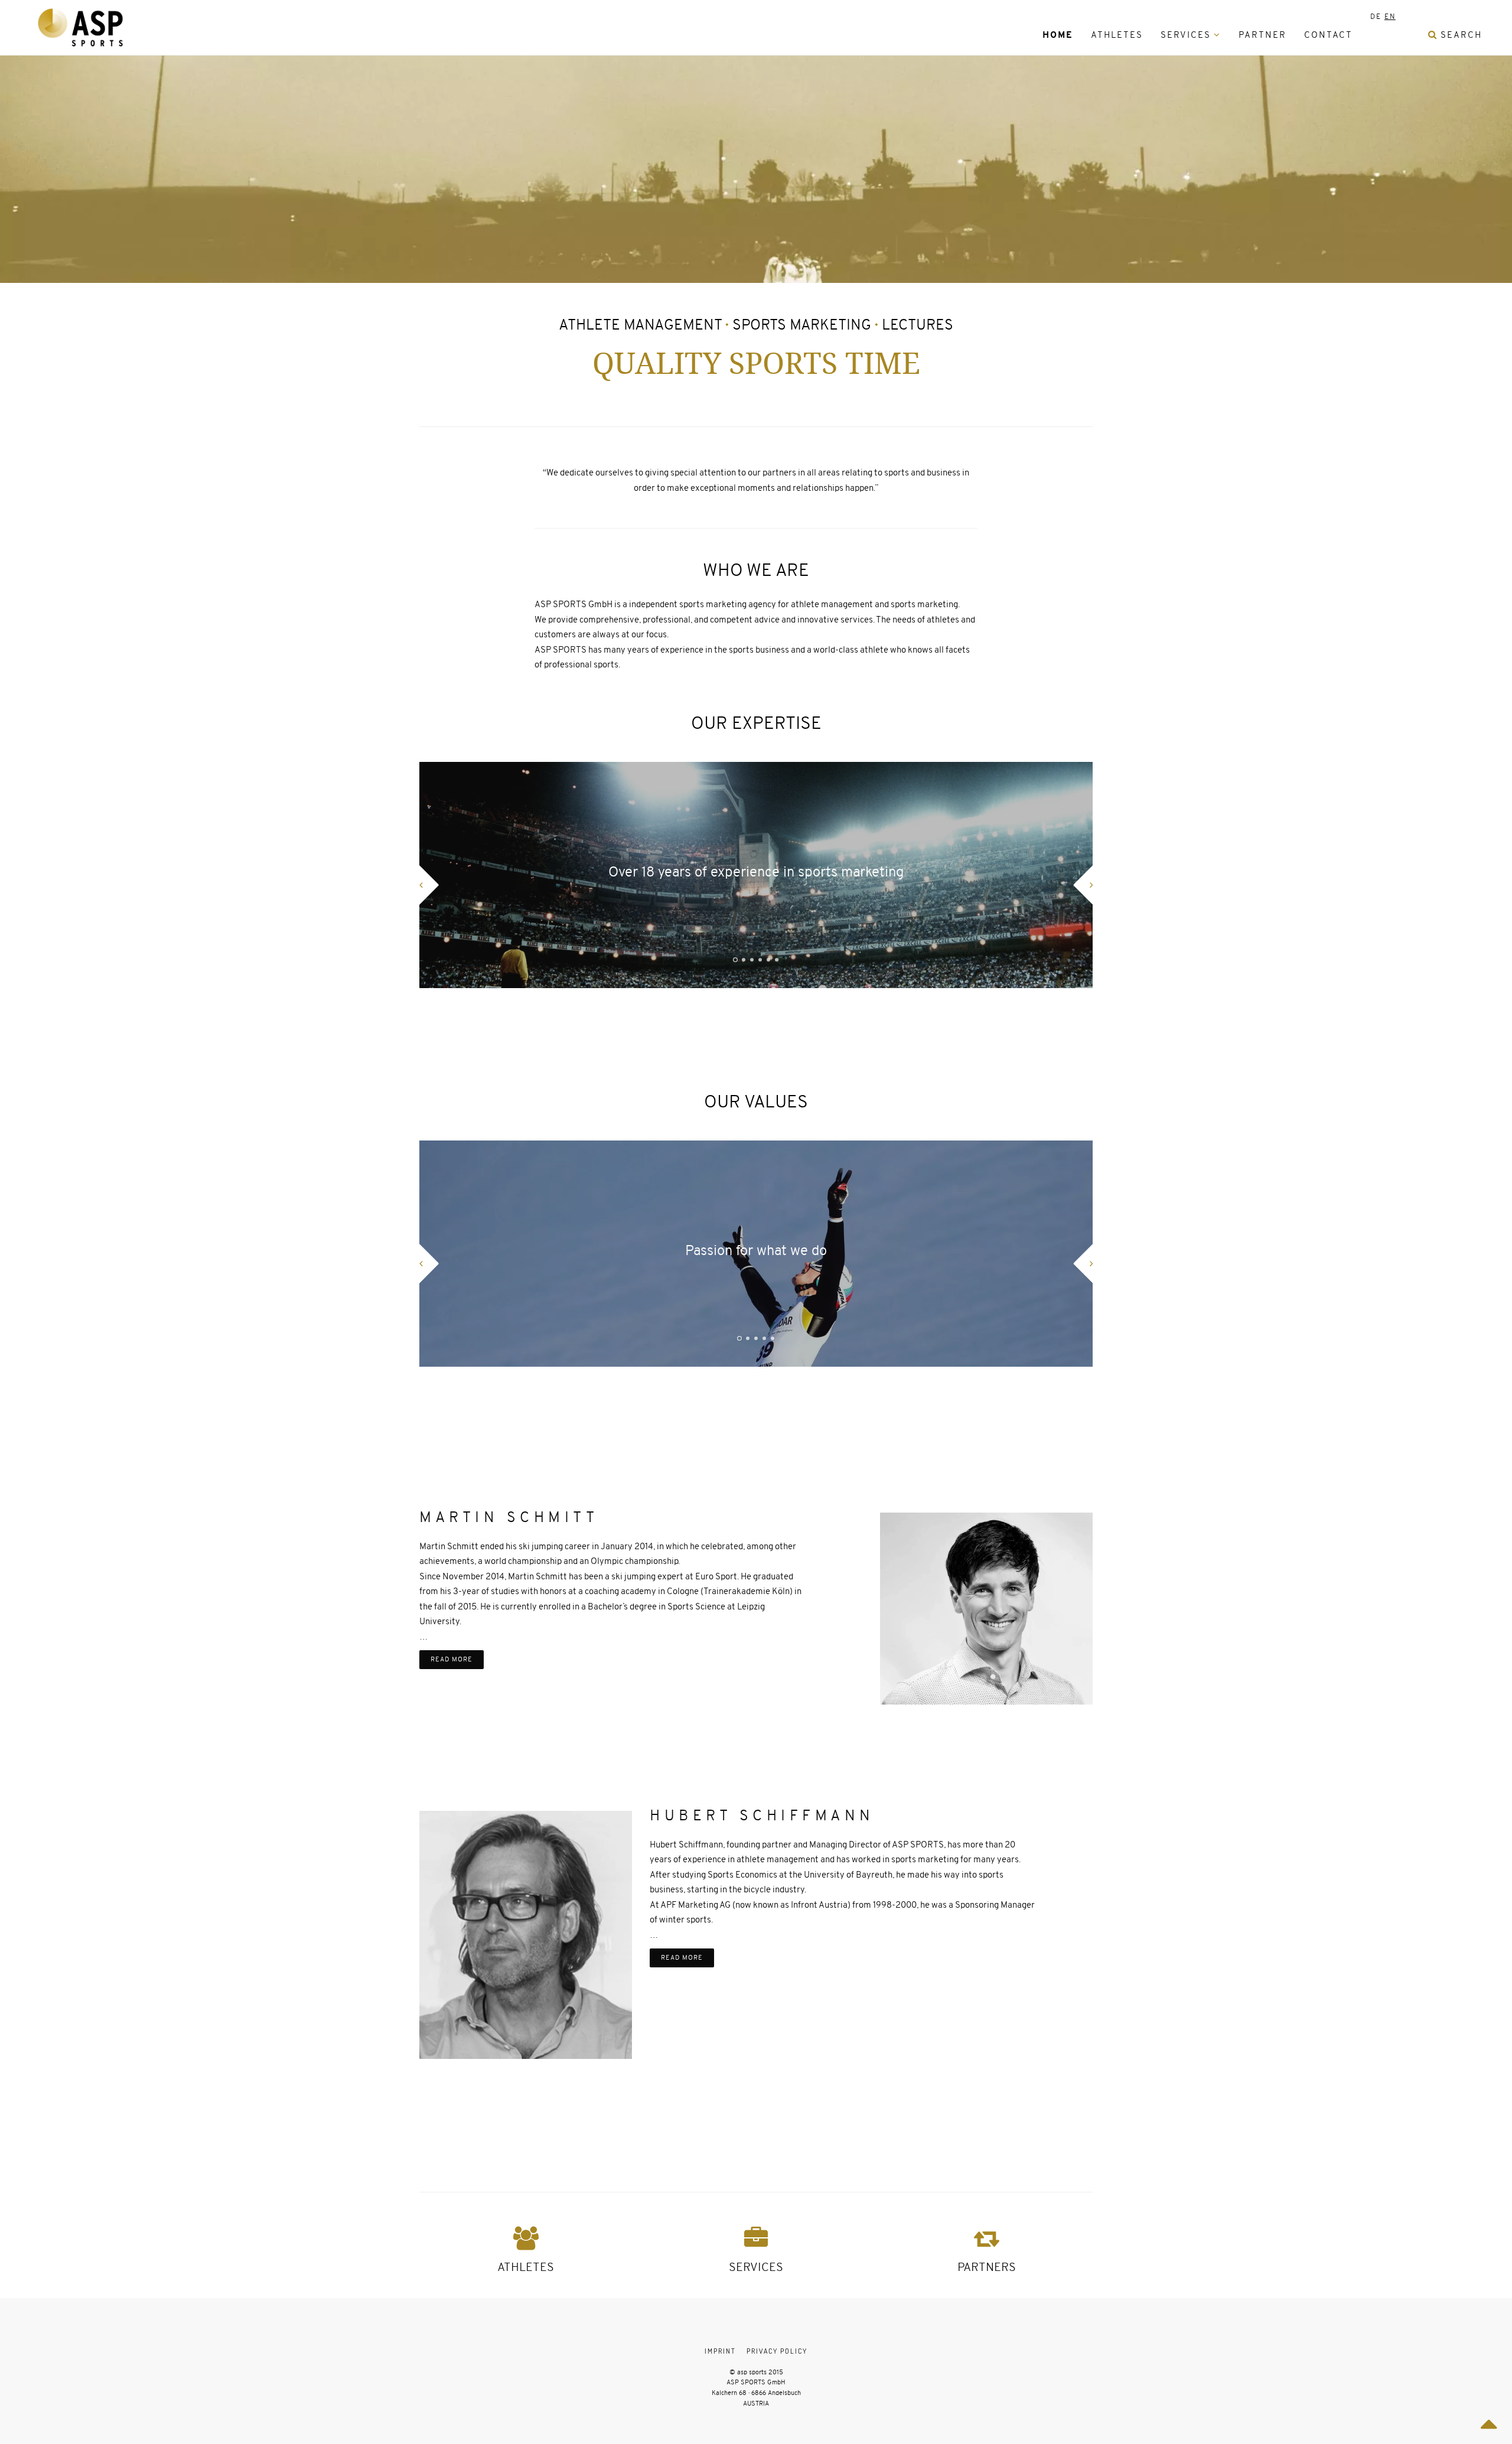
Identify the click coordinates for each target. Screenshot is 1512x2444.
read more (452, 1659)
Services (1186, 35)
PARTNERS (987, 2267)
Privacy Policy (777, 2351)
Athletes (1117, 35)
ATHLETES (526, 2267)
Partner (1262, 35)
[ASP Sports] (80, 27)
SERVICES (756, 2267)
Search (1460, 35)
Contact (1328, 35)
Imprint (720, 2351)
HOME (1058, 35)
